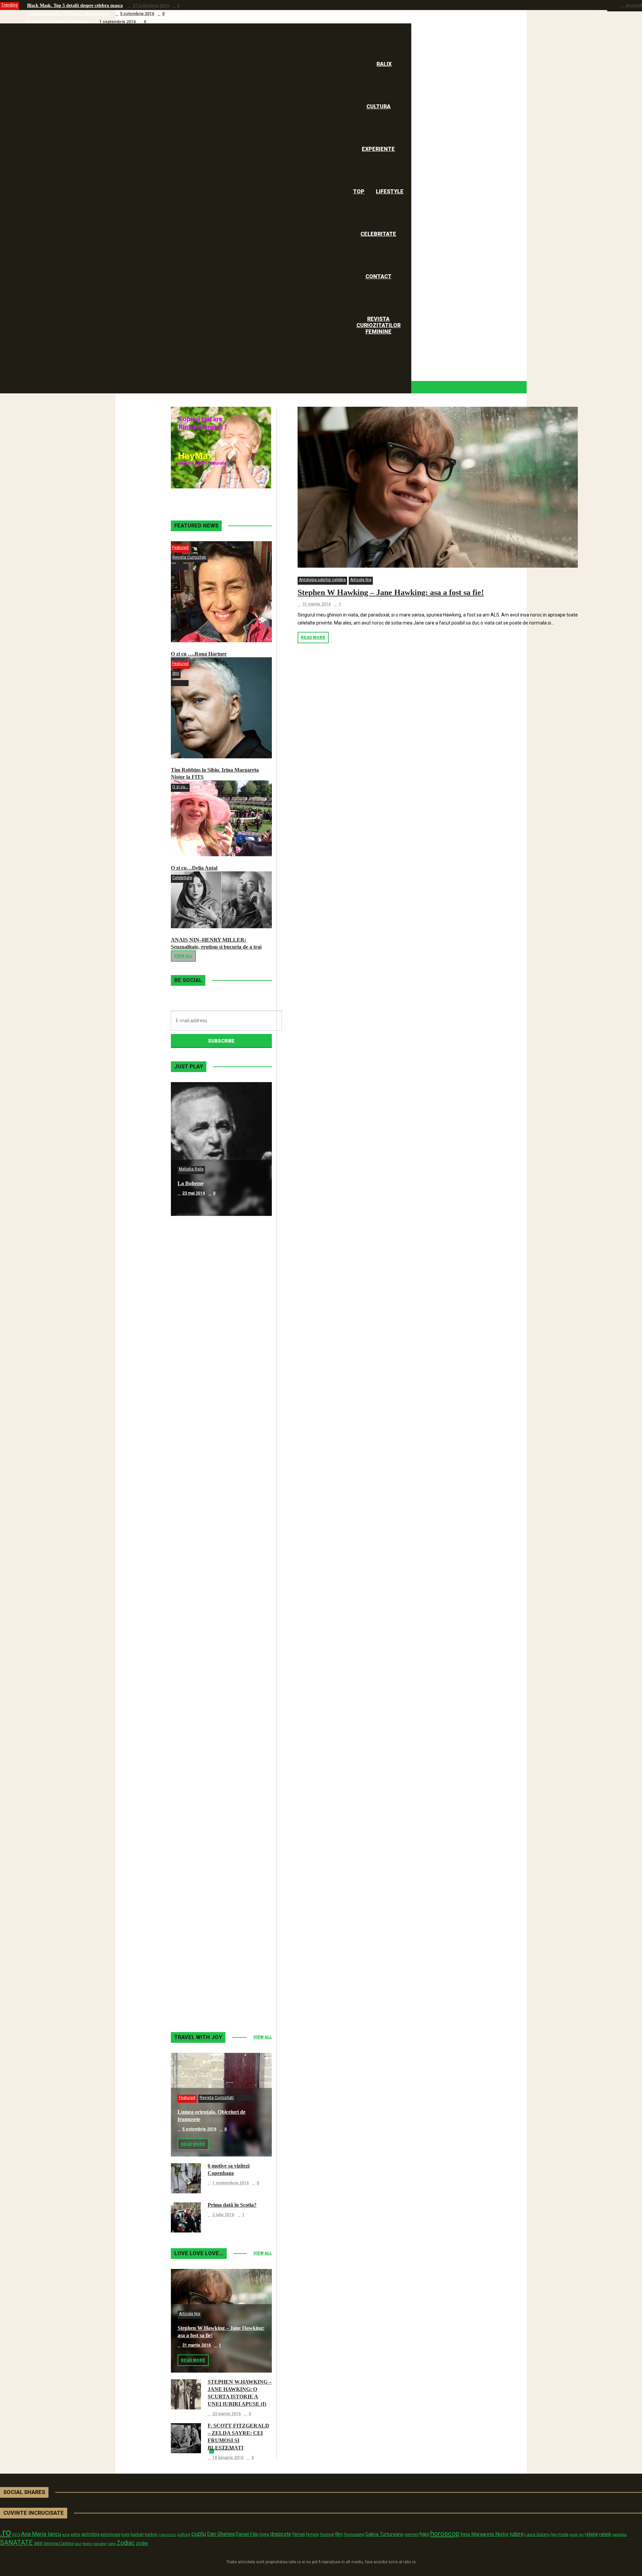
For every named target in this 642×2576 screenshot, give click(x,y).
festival (327, 2534)
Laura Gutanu (537, 2534)
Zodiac (126, 2543)
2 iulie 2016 (223, 2215)
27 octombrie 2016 (151, 6)
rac (581, 2535)
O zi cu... (180, 787)
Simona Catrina (58, 2543)
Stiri (176, 673)
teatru (87, 2544)
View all (183, 956)
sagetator (619, 2535)
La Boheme (191, 1183)
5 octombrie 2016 (137, 14)
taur (78, 2544)
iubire (517, 2534)
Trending (10, 5)
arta (66, 2535)
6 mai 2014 (192, 1327)
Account (634, 5)
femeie (312, 2535)
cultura (184, 2535)
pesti (573, 2535)
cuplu (199, 2534)
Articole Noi (361, 580)
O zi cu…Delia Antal (194, 868)
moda (563, 2535)
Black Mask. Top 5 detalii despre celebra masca (75, 6)
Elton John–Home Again (205, 1986)
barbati (137, 2535)
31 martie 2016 (316, 604)
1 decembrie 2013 (200, 1862)
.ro (6, 2533)
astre (75, 2534)
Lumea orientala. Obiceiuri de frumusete (69, 14)
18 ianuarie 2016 (228, 2458)
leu (554, 2534)
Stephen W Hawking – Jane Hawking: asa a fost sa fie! (391, 592)
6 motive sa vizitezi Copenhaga (58, 22)
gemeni (412, 2535)
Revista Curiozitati (189, 557)
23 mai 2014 (194, 1193)
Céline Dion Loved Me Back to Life (218, 1451)
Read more (313, 638)
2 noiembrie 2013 (199, 1996)
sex (38, 2543)
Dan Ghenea (221, 2534)
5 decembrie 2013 (200, 1728)
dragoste (281, 2534)
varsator (100, 2544)
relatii (605, 2534)
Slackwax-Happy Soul (203, 1719)
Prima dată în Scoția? (232, 2205)
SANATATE (16, 2543)
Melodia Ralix (191, 1169)
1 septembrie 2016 (118, 22)
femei (299, 2534)
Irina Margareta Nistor (485, 2534)
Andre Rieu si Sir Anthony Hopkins (218, 1585)
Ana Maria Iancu (41, 2534)
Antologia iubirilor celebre (322, 580)
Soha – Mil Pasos (197, 1317)
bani (126, 2534)
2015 (16, 2535)
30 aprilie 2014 (196, 1461)
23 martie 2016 (227, 2414)
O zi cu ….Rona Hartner (199, 654)
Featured (180, 548)
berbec (151, 2535)
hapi (424, 2534)
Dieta (264, 2534)
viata (112, 2544)
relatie (592, 2534)
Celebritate (182, 878)
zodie (142, 2543)
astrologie (110, 2534)
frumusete (354, 2534)
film (339, 2534)
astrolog (90, 2534)
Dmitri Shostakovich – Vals (208, 1852)
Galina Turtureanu (384, 2534)
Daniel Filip (247, 2534)
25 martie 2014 (196, 1595)
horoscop (445, 2534)
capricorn (168, 2535)
